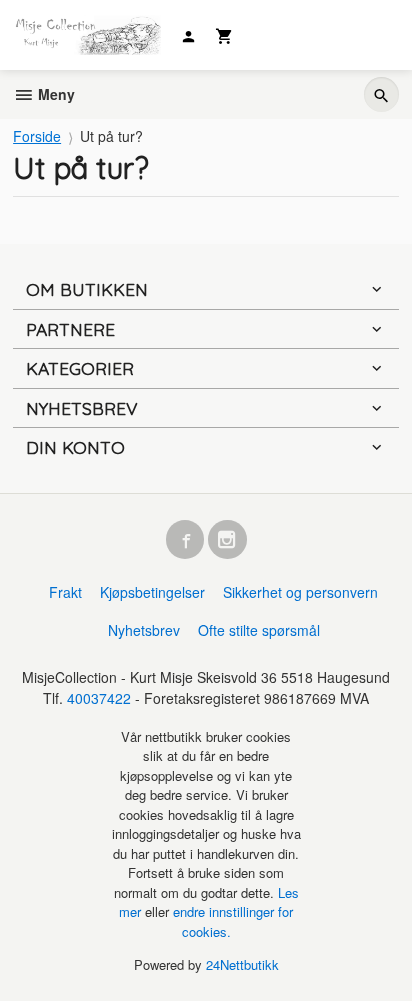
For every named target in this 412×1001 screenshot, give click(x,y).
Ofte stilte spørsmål (259, 630)
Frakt (65, 592)
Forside (37, 136)
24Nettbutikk (242, 964)
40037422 (99, 698)
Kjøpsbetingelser (152, 592)
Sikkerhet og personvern (300, 592)
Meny (54, 94)
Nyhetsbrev (144, 630)
